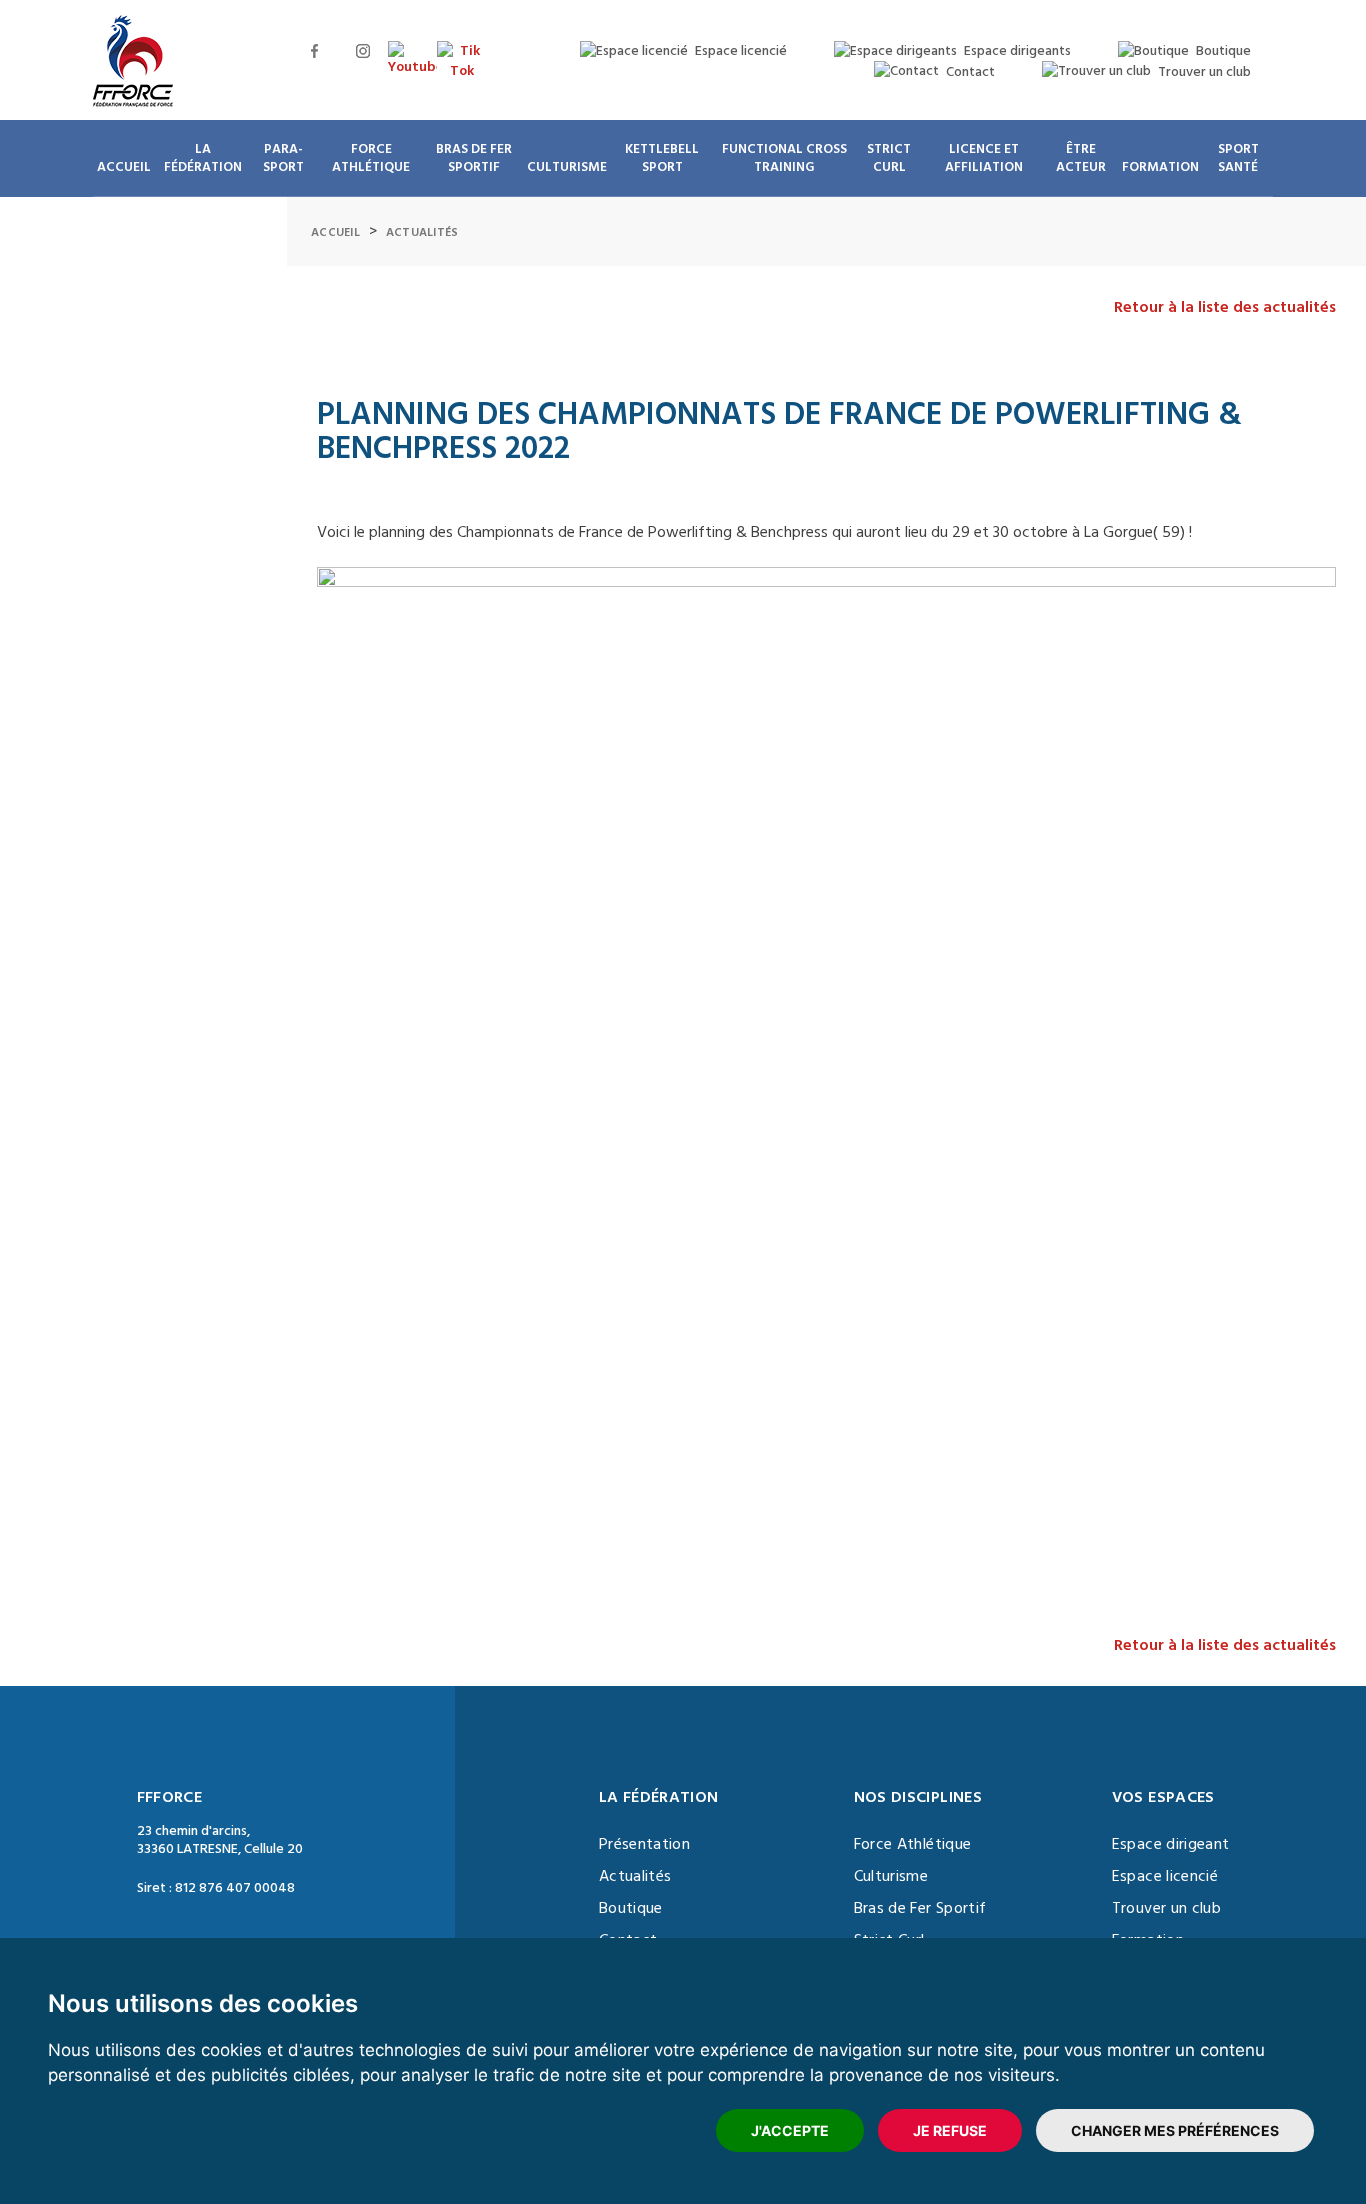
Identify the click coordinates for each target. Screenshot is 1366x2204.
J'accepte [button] (790, 2130)
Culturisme (891, 1876)
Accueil (335, 232)
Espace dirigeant (1171, 1844)
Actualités (422, 232)
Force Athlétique (913, 1844)
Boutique (631, 1908)
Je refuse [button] (950, 2130)
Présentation (644, 1844)
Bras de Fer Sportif (920, 1908)
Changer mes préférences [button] (1175, 2130)
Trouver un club (1166, 1908)
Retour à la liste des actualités (1225, 307)
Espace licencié (1165, 1876)
